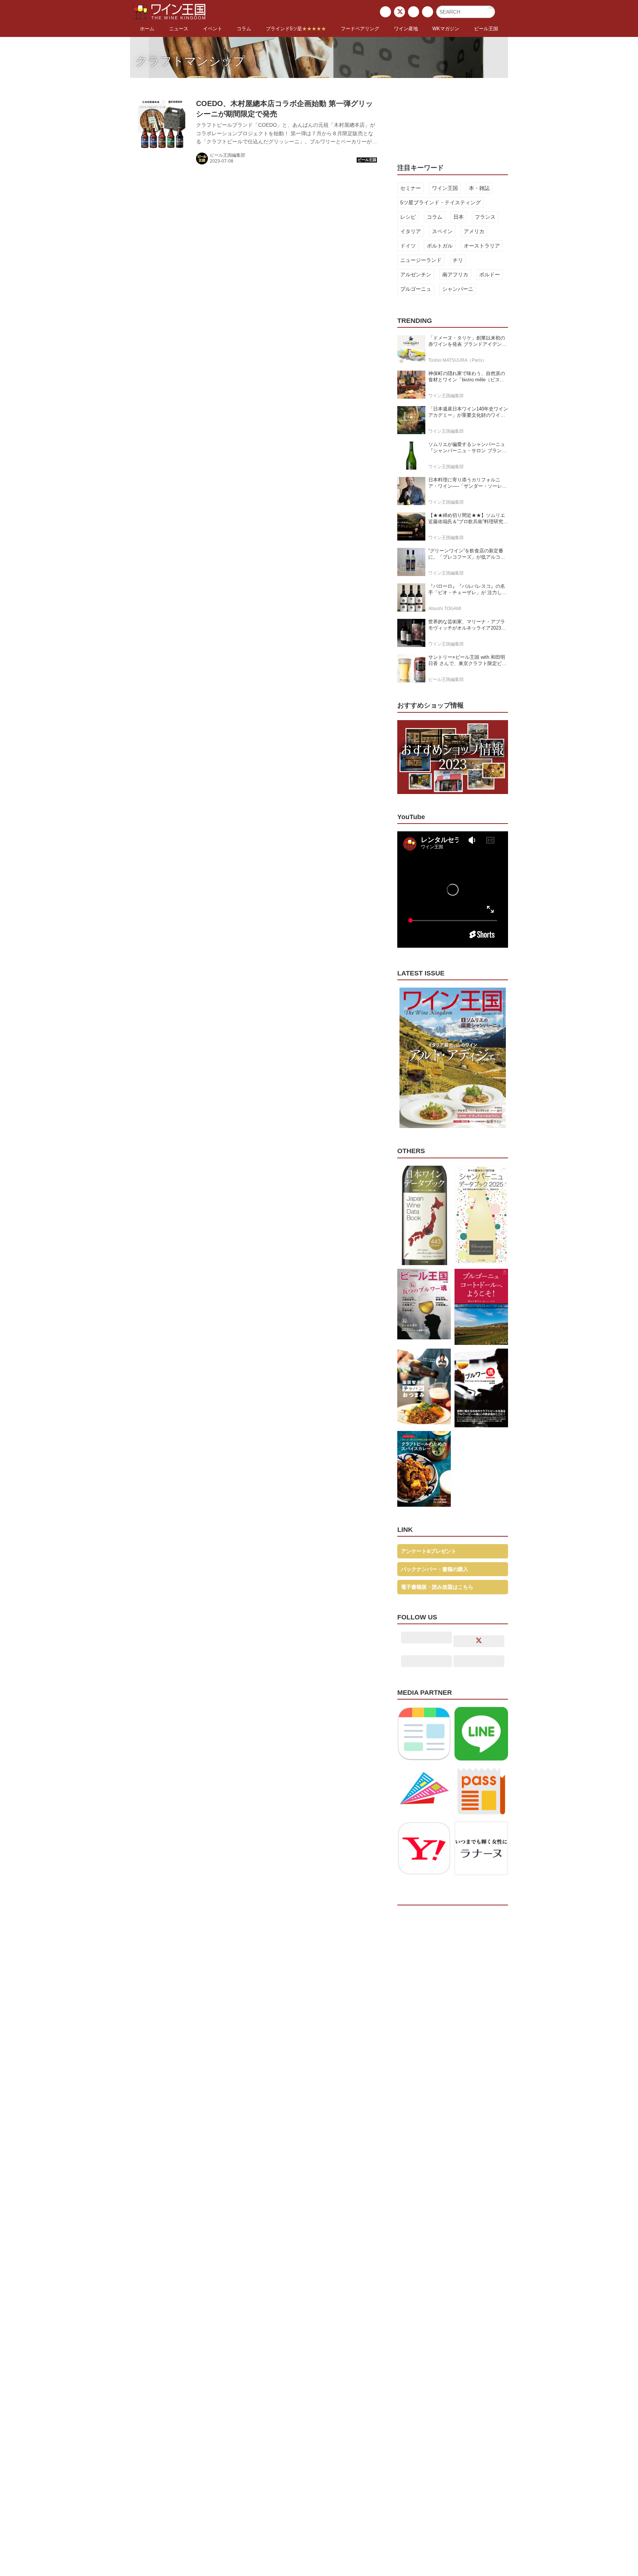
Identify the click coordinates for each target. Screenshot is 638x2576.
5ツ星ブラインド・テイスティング (440, 202)
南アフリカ (455, 275)
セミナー (411, 188)
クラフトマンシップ (190, 61)
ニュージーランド (421, 260)
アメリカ (474, 231)
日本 (459, 217)
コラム (435, 217)
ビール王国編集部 (227, 155)
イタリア (411, 231)
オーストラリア (482, 246)
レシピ (408, 217)
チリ (458, 260)
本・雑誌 (479, 188)
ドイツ (408, 246)
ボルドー (490, 275)
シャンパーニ (458, 289)
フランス (485, 217)
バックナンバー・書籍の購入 (435, 1569)
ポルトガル (440, 246)
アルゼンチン (416, 275)
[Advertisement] (453, 116)
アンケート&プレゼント (429, 1551)
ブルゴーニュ (416, 289)
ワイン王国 (445, 188)
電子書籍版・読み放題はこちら (437, 1587)
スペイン (442, 231)
